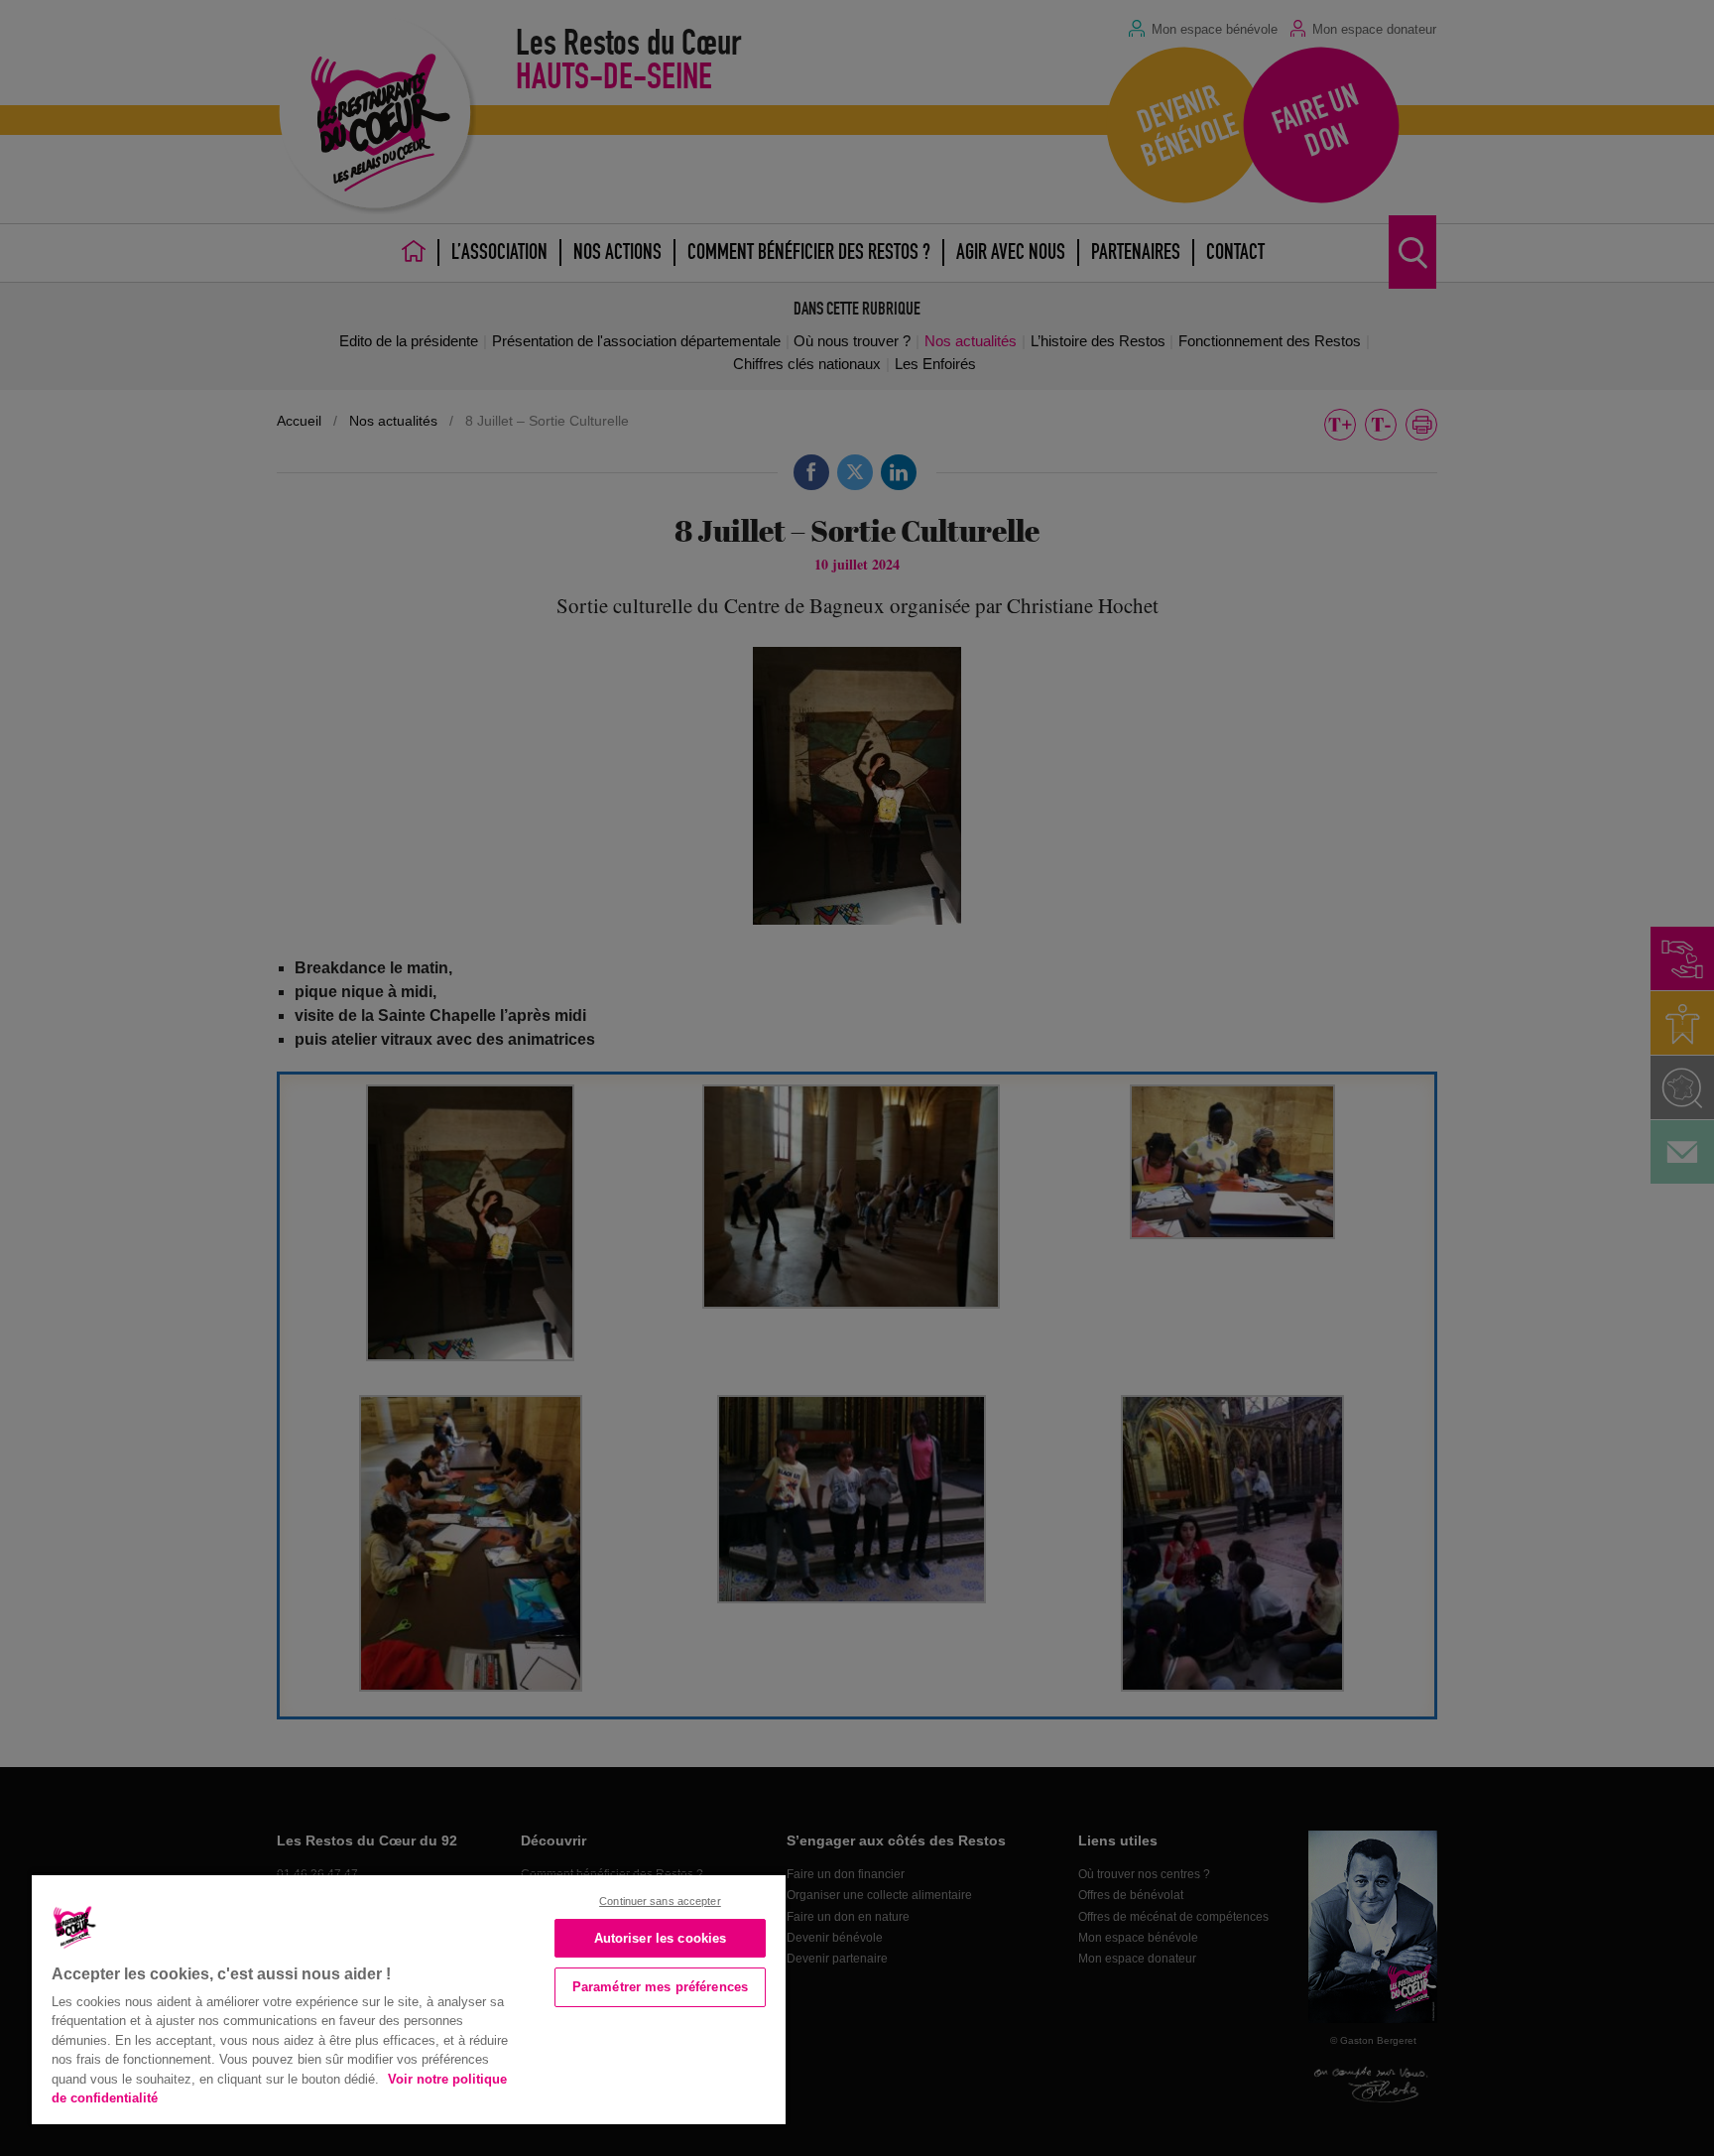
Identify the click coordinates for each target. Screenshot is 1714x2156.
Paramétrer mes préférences (660, 1987)
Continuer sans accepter (660, 1901)
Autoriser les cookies (661, 1938)
